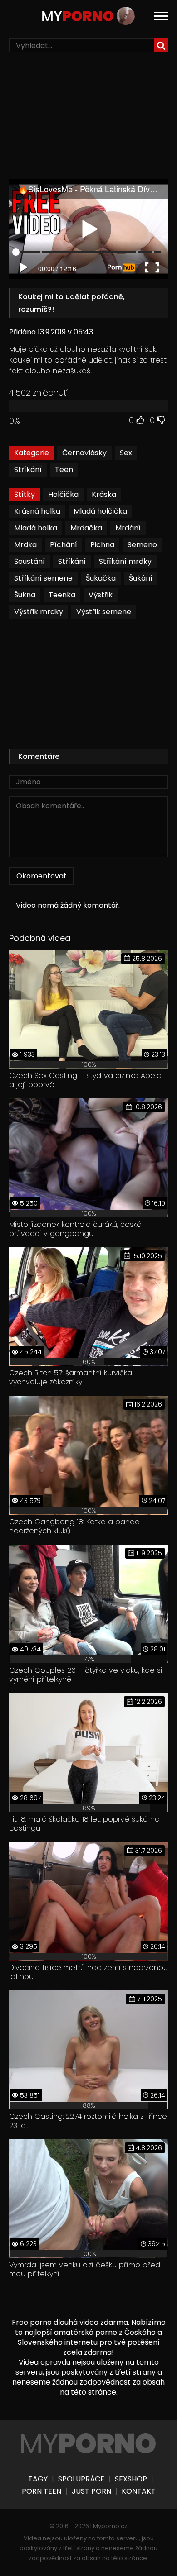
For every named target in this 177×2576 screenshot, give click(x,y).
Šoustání (29, 561)
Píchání (64, 545)
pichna (102, 545)
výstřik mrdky (39, 612)
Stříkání (28, 470)
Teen (64, 470)
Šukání (141, 578)
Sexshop (131, 2479)
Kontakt (139, 2491)
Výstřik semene (104, 612)
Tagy (38, 2479)
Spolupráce (81, 2479)
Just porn (91, 2491)
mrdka (25, 545)
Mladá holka (36, 528)
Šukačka (101, 578)
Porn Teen (42, 2491)
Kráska (104, 494)
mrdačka (86, 528)
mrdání (128, 528)
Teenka (62, 595)
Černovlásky (84, 453)
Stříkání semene (43, 578)
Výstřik (101, 595)
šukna (25, 595)
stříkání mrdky (125, 561)
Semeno (142, 545)
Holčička (63, 494)
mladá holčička (100, 511)
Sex (126, 453)
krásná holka (37, 511)
